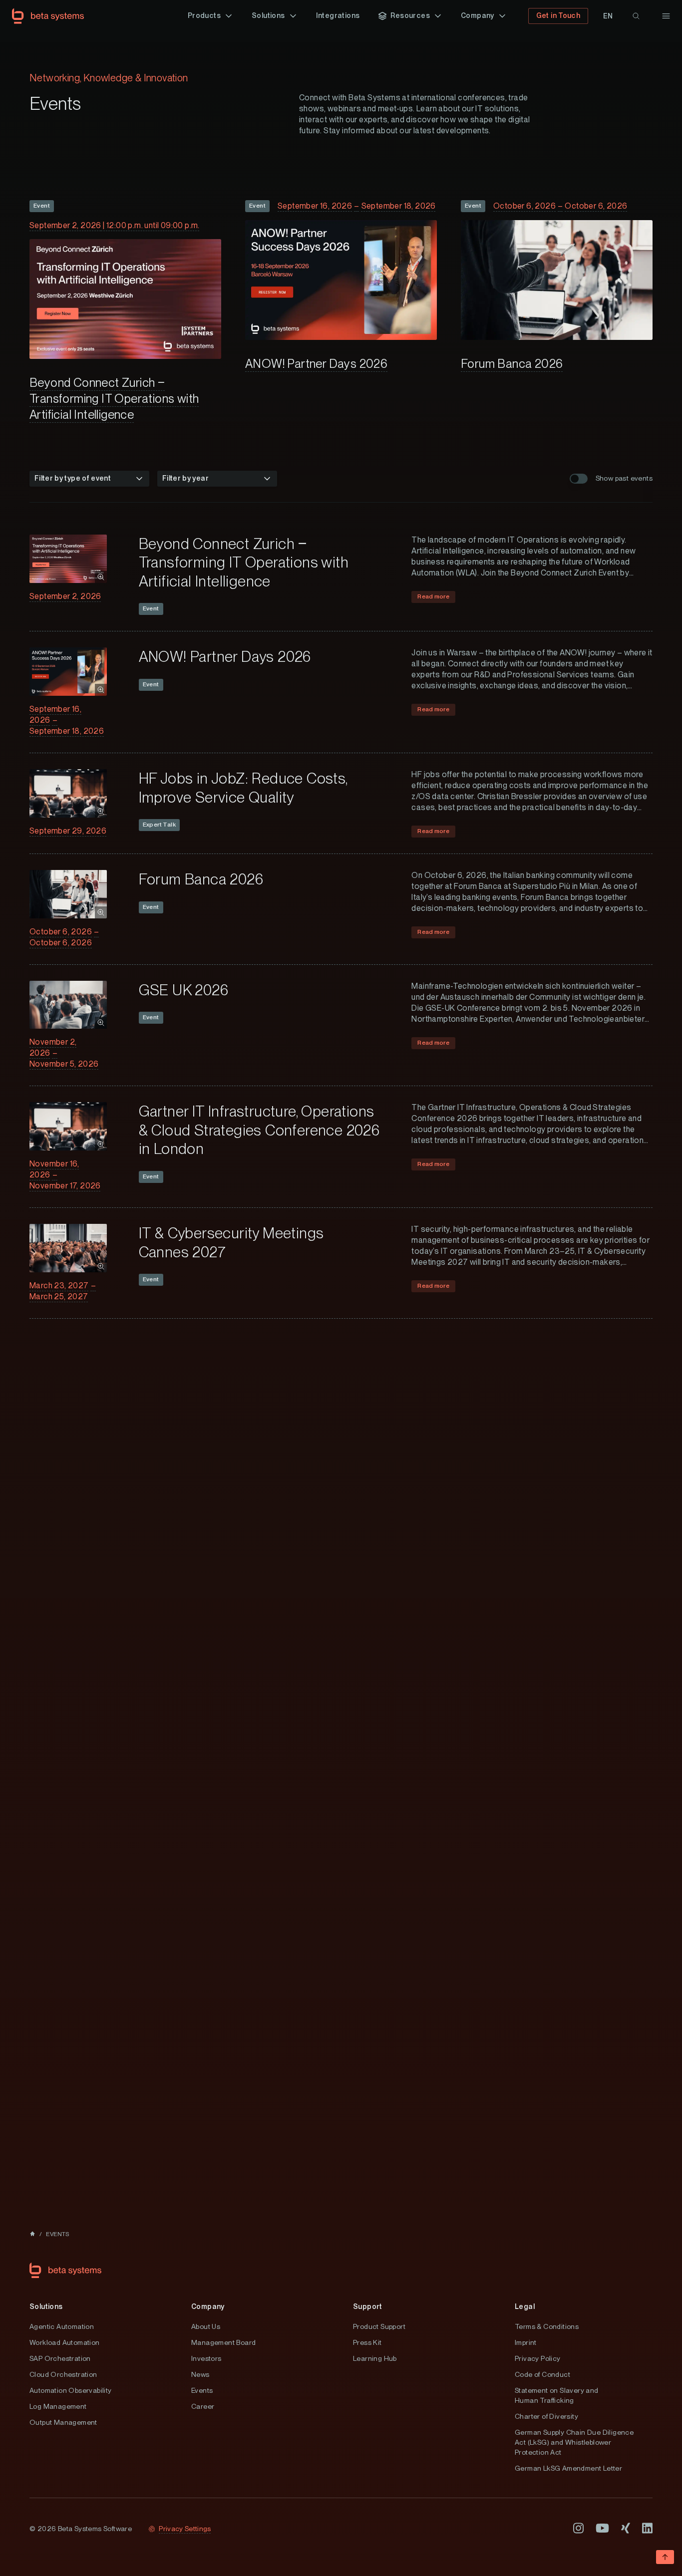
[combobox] (89, 479)
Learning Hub (375, 2358)
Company (208, 2306)
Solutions (46, 2306)
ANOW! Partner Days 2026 (316, 364)
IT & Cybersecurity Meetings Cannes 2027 (231, 1242)
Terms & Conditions (547, 2326)
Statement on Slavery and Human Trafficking (557, 2395)
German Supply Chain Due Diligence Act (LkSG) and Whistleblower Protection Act (574, 2442)
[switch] (579, 479)
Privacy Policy (538, 2358)
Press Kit (367, 2342)
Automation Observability (71, 2390)
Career (203, 2406)
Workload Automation (65, 2342)
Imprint (526, 2342)
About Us (206, 2326)
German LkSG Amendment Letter (568, 2468)
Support (368, 2306)
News (200, 2374)
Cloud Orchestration (63, 2374)
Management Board (223, 2342)
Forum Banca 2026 (512, 364)
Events (202, 2390)
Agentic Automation (62, 2326)
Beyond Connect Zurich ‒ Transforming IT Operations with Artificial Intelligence (114, 399)
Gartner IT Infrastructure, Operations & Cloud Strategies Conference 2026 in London (259, 1130)
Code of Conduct (542, 2374)
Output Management (63, 2422)
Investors (206, 2358)
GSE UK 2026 (183, 990)
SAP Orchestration (60, 2358)
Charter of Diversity (546, 2416)
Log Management (58, 2406)
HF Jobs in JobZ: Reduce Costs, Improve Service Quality (243, 788)
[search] (636, 16)
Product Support (379, 2326)
